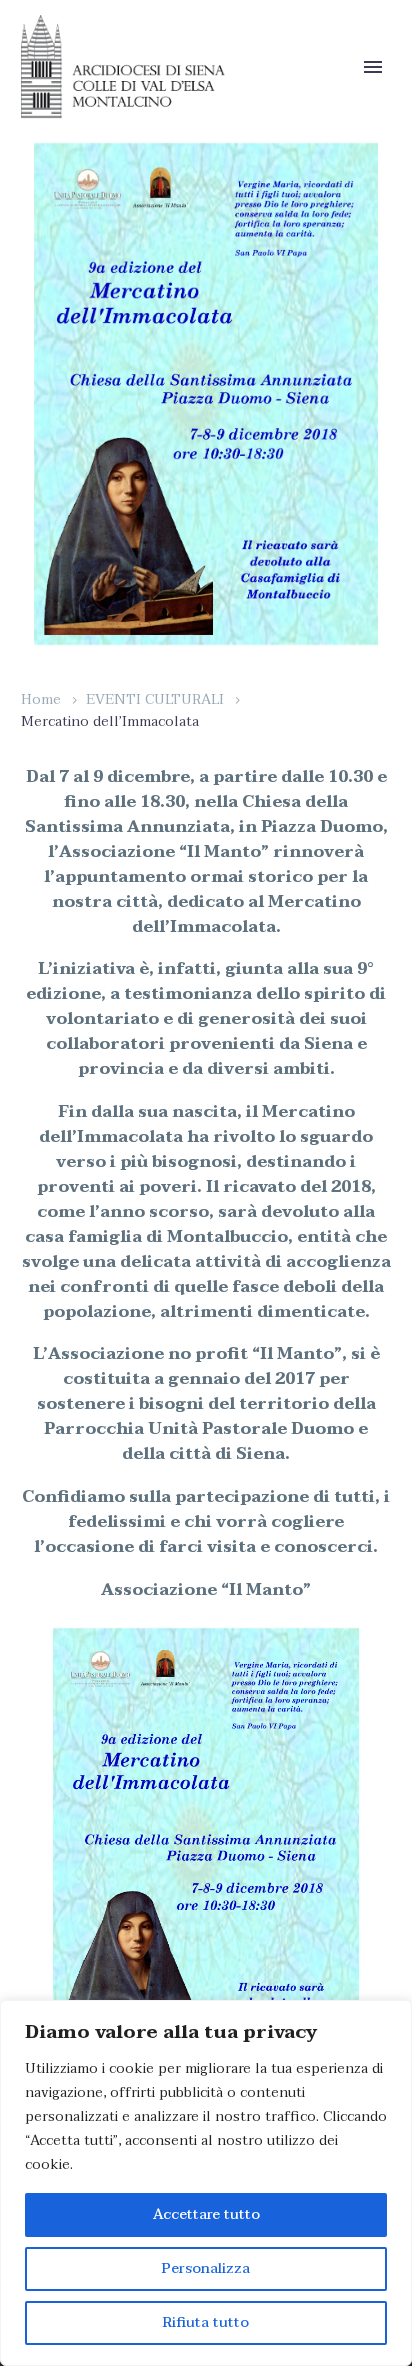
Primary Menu (373, 67)
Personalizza (206, 2268)
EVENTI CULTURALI (155, 699)
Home (41, 699)
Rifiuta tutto (206, 2322)
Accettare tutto (206, 2214)
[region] (206, 2183)
